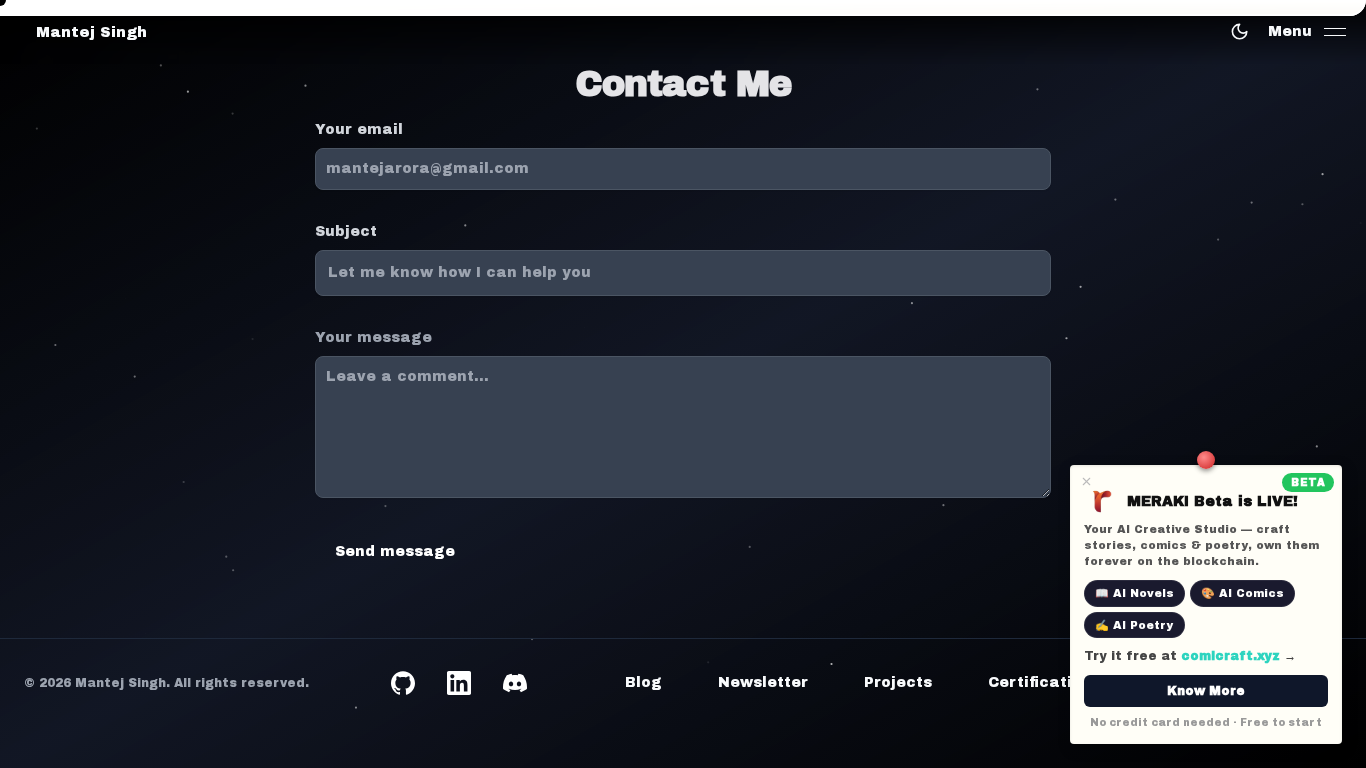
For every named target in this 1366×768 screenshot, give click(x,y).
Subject (346, 231)
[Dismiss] (1086, 481)
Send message (395, 551)
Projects (898, 682)
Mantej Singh (91, 32)
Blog (643, 682)
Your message (373, 337)
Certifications (1044, 682)
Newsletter (763, 682)
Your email (359, 129)
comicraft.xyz (1230, 656)
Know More (1206, 691)
